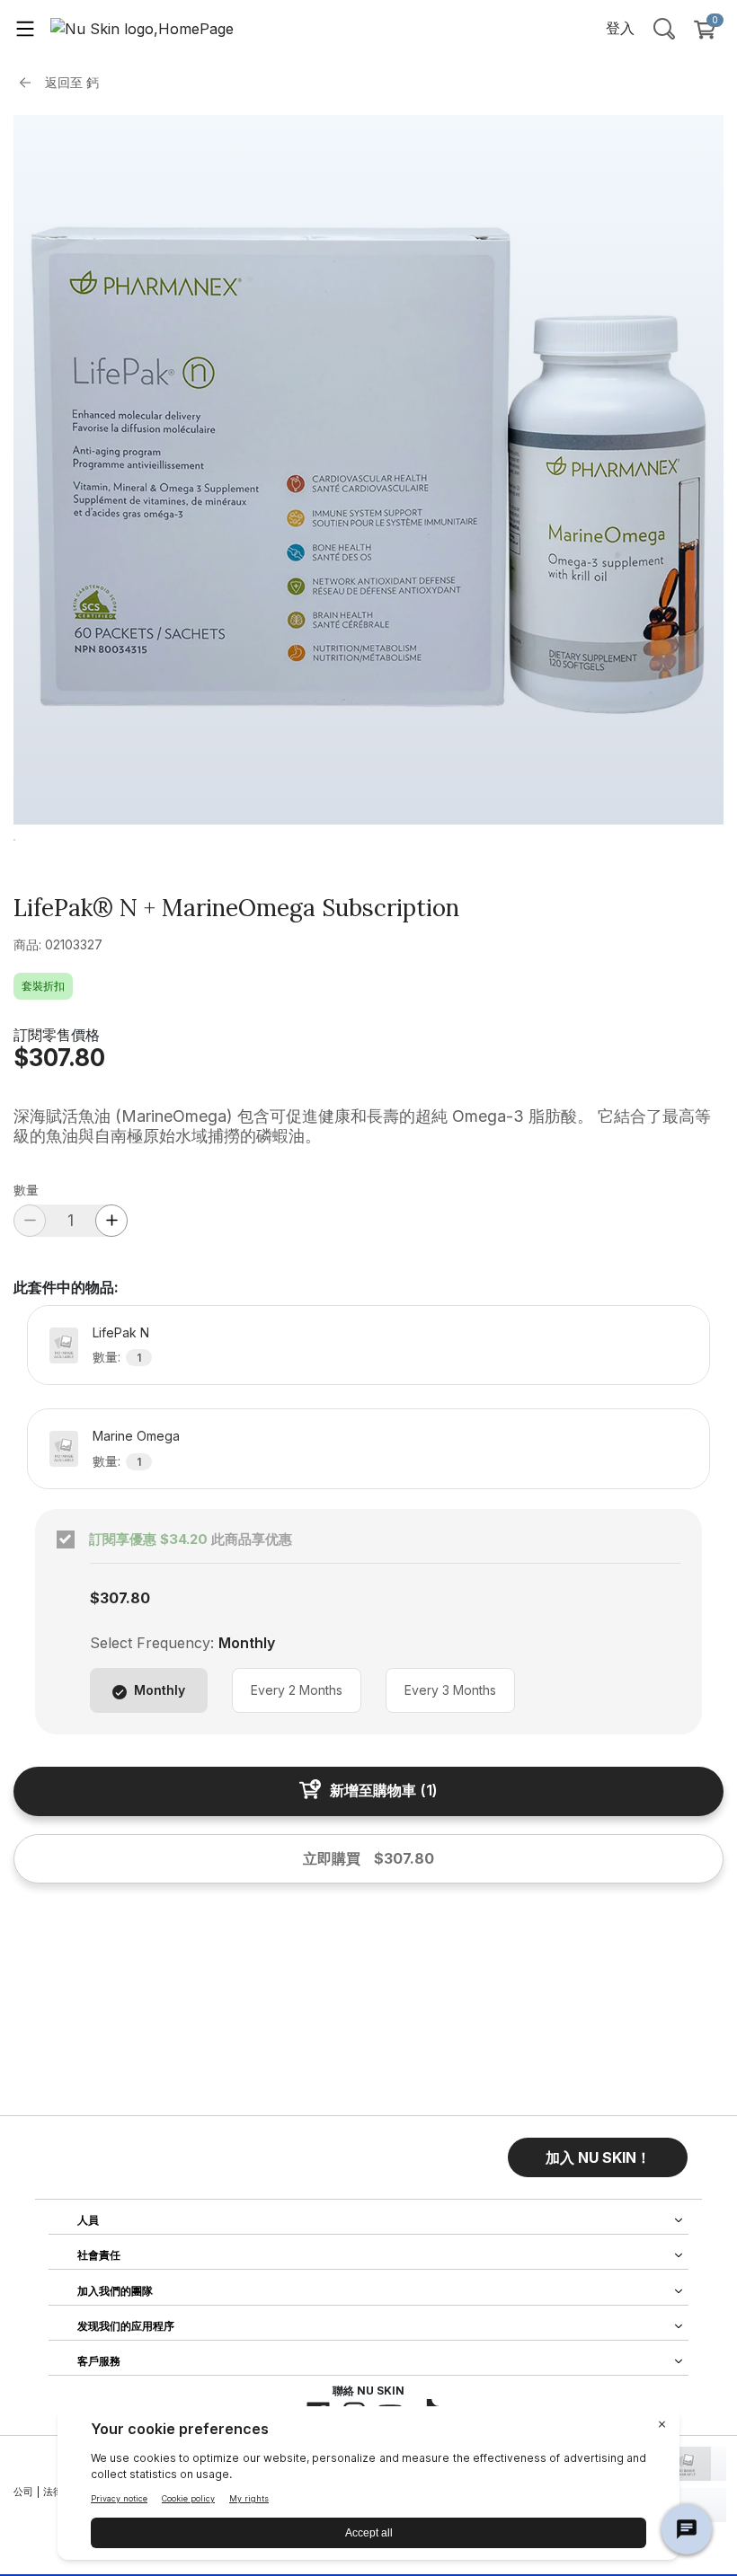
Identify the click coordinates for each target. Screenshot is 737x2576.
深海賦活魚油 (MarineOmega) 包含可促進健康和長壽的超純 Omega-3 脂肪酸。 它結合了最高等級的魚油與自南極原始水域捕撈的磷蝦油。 (362, 1126)
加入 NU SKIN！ (598, 2157)
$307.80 (59, 1058)
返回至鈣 (72, 82)
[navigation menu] (25, 28)
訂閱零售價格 (57, 1035)
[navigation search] (664, 28)
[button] (598, 2157)
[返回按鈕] (30, 83)
